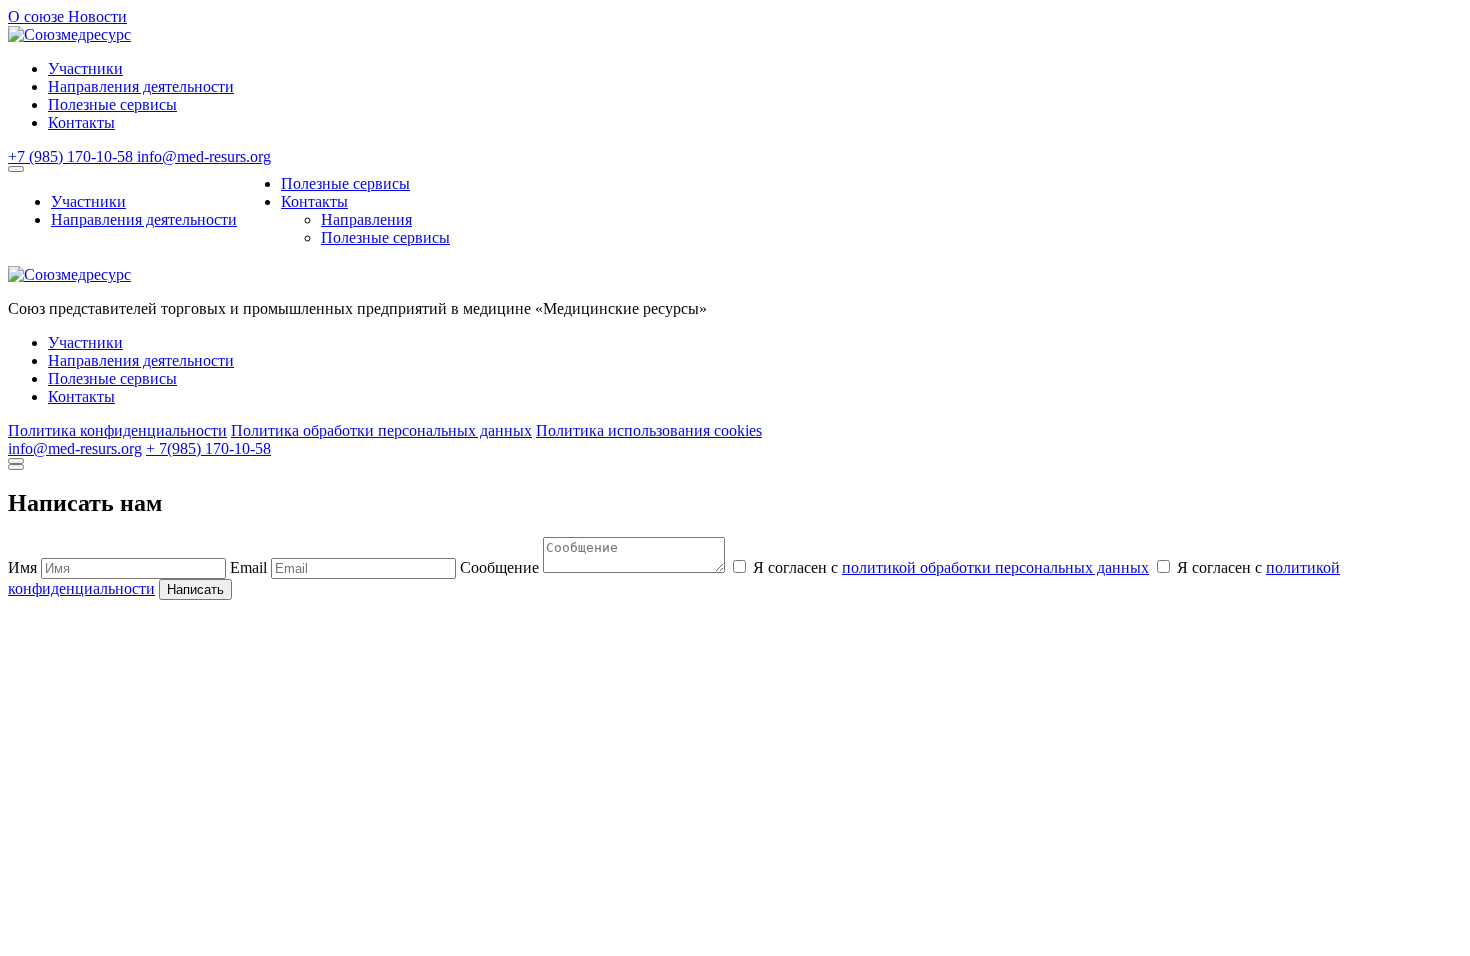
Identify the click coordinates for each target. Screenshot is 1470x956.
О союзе (38, 16)
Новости (97, 16)
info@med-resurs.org (204, 156)
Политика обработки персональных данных (381, 430)
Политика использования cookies (649, 430)
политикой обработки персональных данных (995, 567)
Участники (85, 68)
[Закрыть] (16, 461)
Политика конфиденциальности (117, 430)
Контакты (81, 122)
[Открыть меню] (16, 169)
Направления (366, 219)
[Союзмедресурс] (69, 34)
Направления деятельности (141, 86)
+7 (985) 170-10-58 (72, 156)
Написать (195, 589)
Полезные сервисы (112, 104)
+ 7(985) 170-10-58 (208, 448)
